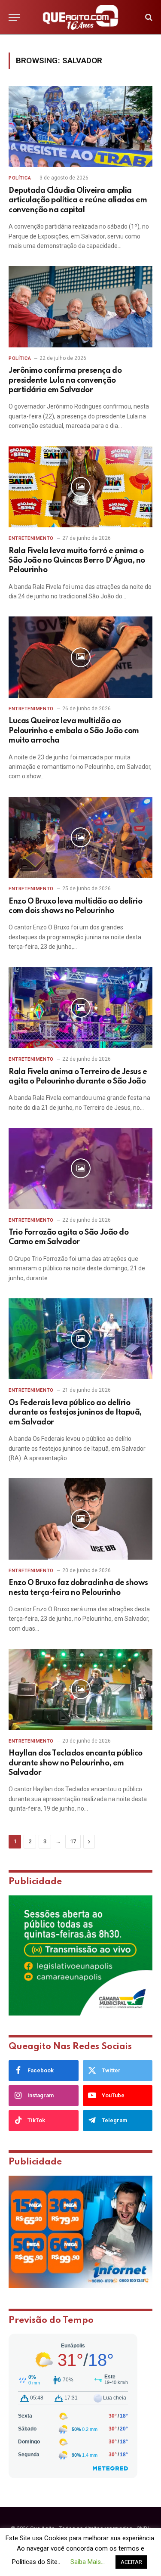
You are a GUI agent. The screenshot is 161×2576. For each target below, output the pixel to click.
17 (73, 1841)
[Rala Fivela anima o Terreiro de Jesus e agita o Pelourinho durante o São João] (80, 1008)
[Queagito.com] (80, 17)
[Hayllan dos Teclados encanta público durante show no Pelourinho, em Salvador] (80, 1689)
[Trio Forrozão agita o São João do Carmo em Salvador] (80, 1168)
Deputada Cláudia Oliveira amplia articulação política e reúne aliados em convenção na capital (78, 200)
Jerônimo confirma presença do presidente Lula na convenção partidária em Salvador (65, 380)
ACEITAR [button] (131, 2562)
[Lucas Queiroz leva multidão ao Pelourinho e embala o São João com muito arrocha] (80, 657)
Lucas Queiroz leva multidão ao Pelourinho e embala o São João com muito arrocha (74, 731)
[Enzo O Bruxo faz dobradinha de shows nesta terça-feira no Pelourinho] (80, 1519)
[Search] (148, 17)
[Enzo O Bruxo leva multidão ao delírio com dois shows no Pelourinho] (80, 837)
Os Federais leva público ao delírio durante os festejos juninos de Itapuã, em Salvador (75, 1413)
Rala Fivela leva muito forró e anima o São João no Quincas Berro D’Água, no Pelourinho (77, 561)
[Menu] (14, 17)
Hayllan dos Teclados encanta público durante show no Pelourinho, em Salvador (76, 1763)
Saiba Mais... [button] (88, 2562)
